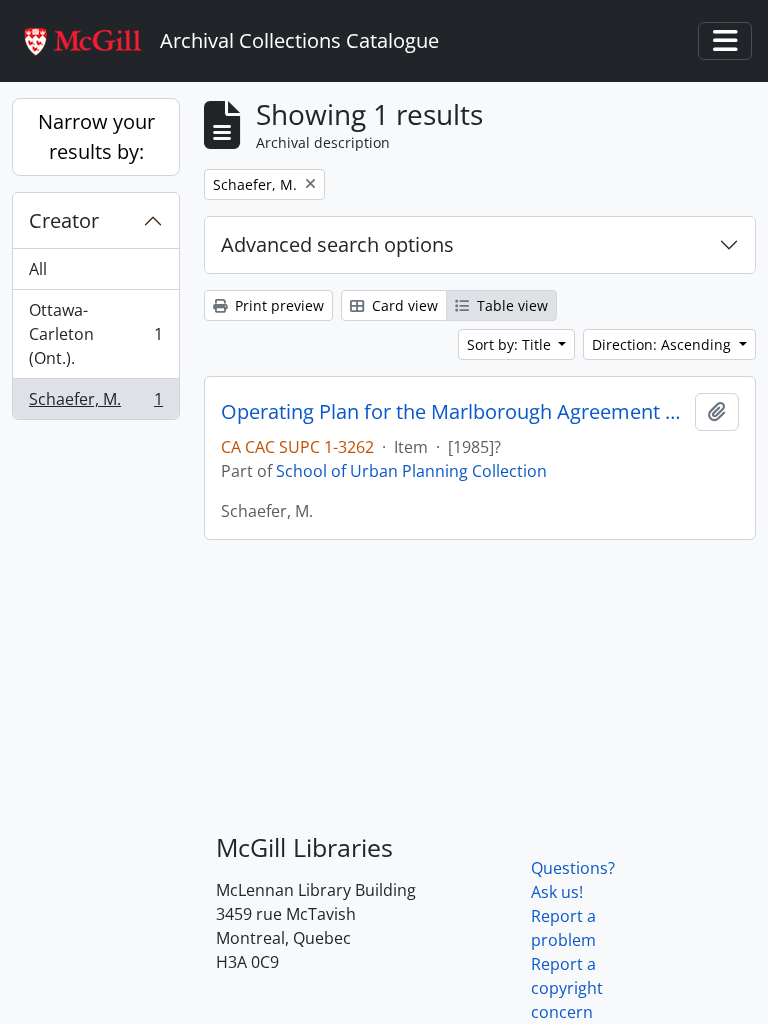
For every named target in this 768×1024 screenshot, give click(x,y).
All (38, 269)
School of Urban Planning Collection (411, 471)
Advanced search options (337, 244)
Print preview (277, 305)
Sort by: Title (511, 344)
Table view (510, 305)
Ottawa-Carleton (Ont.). (95, 334)
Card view (403, 305)
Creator (64, 220)
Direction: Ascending (663, 344)
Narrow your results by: (96, 136)
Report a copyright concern (567, 988)
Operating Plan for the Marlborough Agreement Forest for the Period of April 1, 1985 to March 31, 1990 (454, 412)
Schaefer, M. (95, 403)
